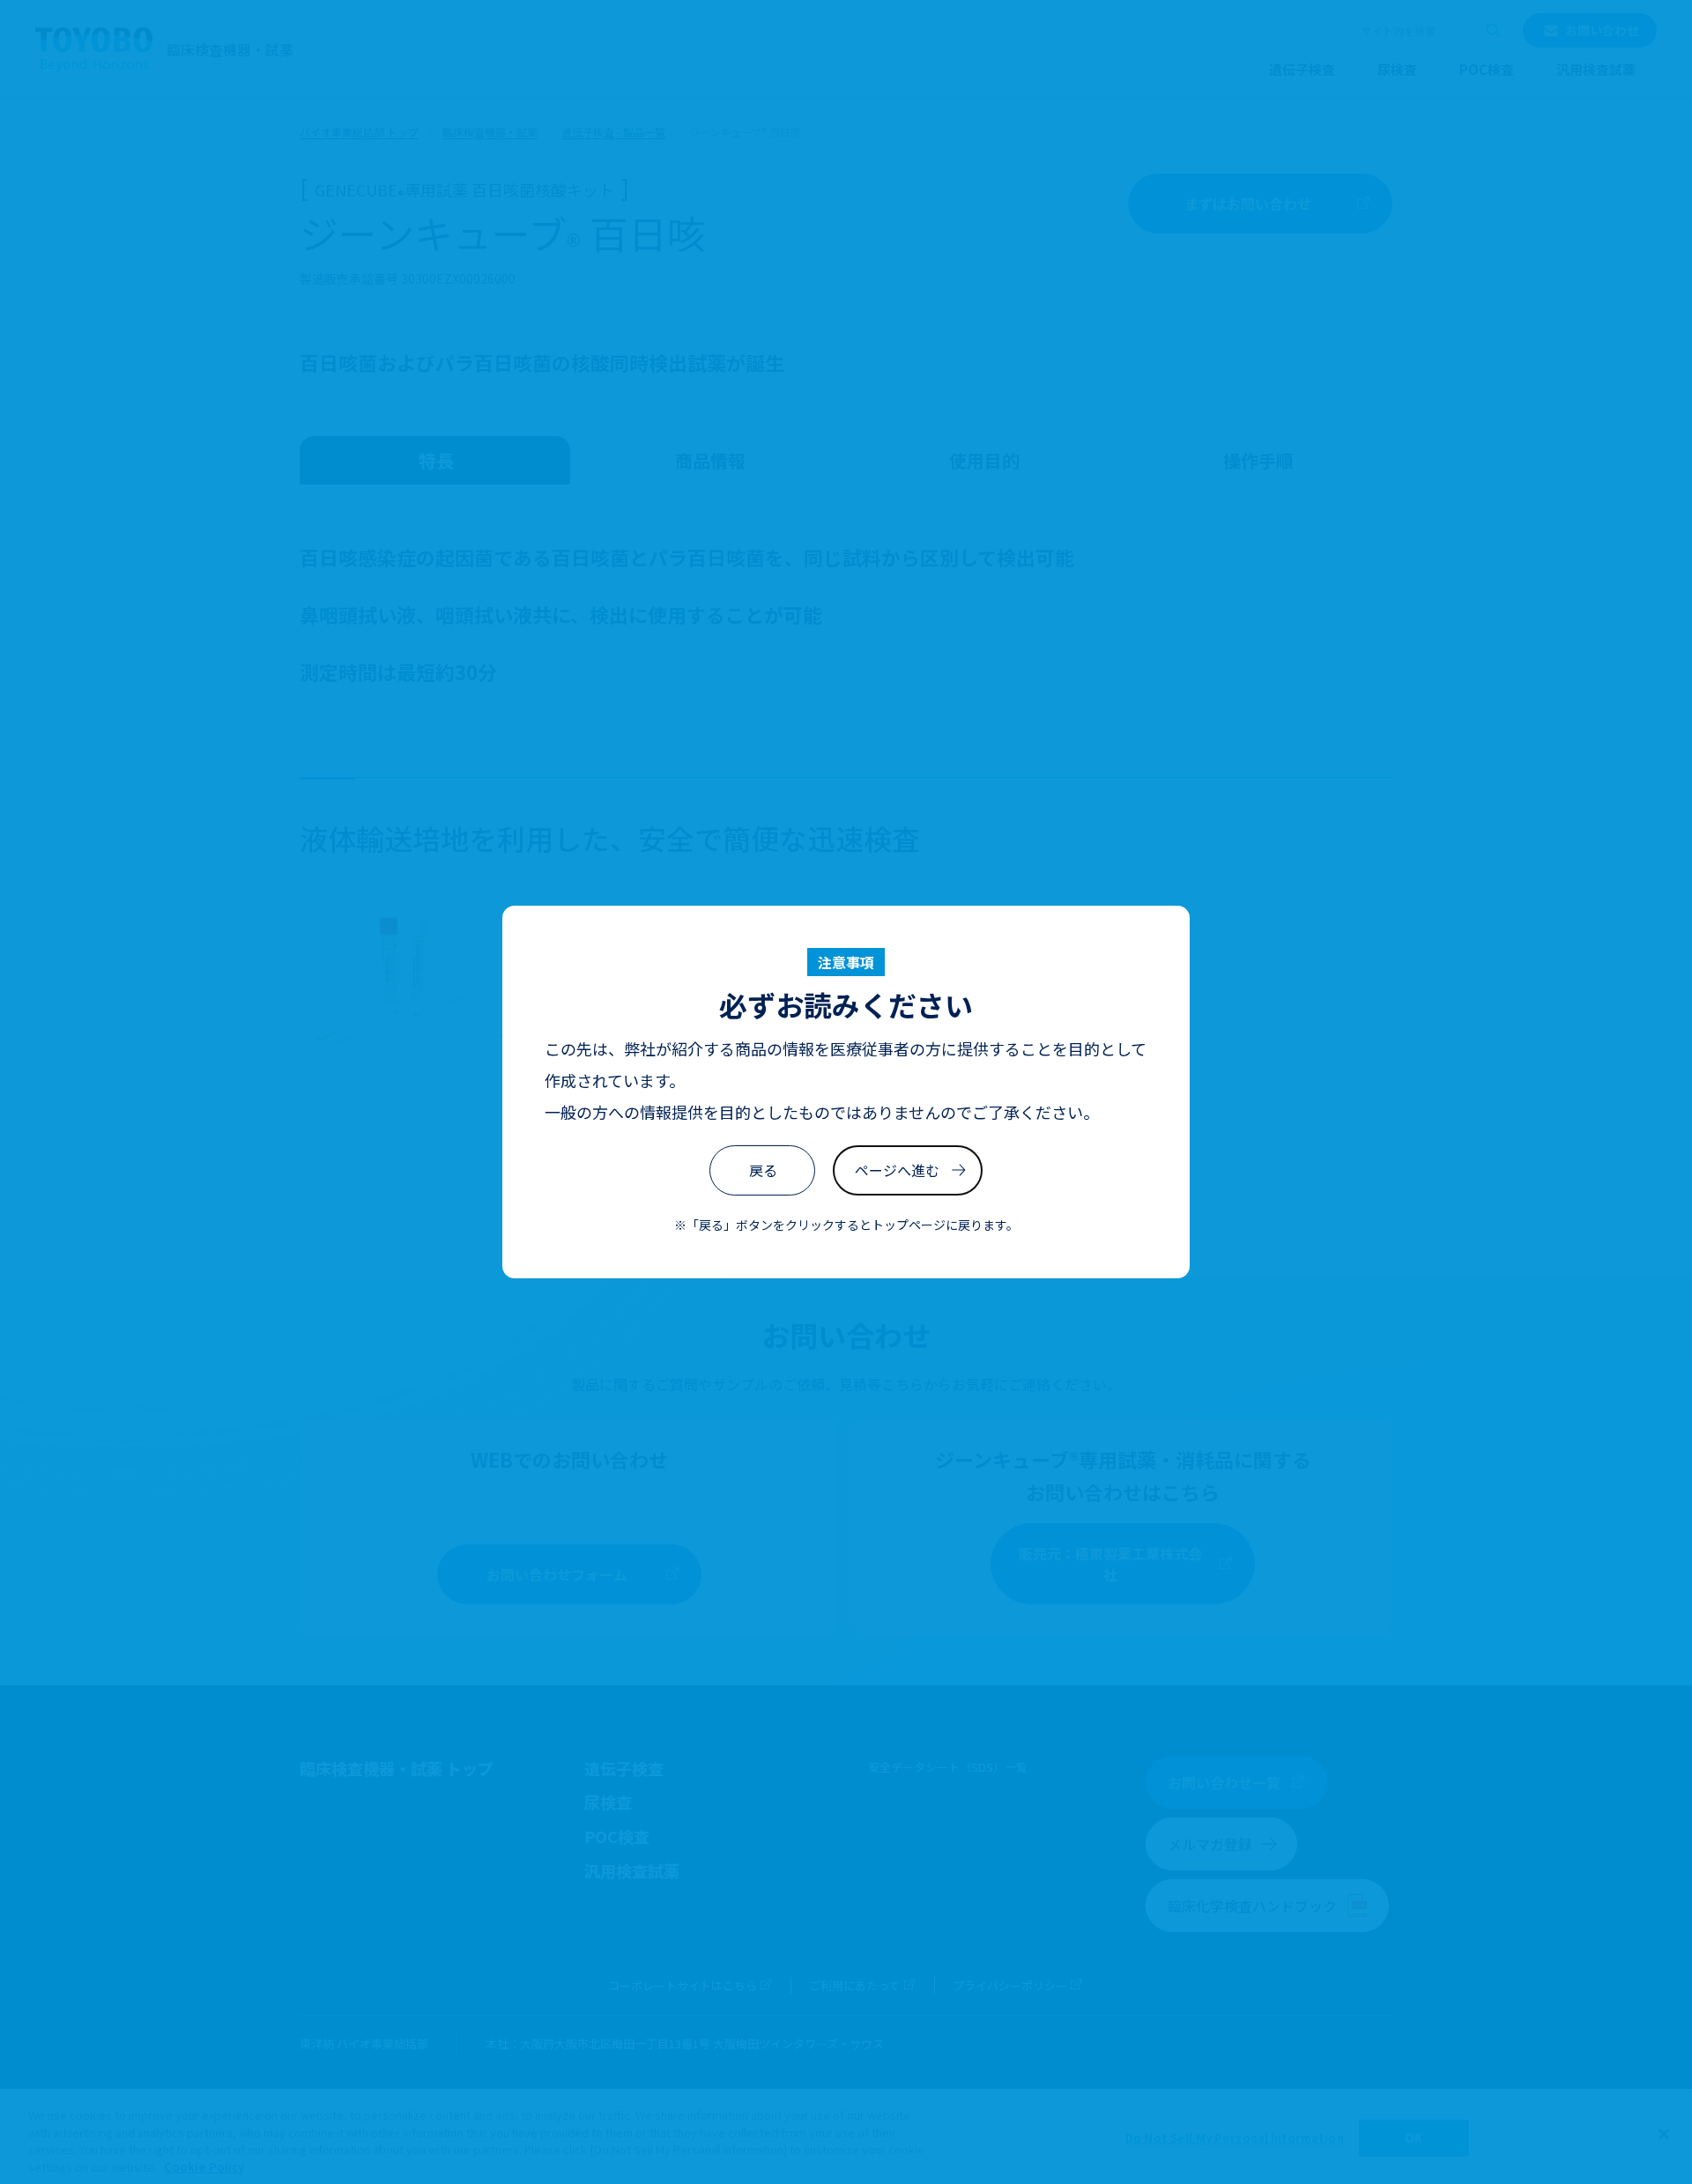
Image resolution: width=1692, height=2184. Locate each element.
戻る (763, 1170)
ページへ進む (897, 1170)
